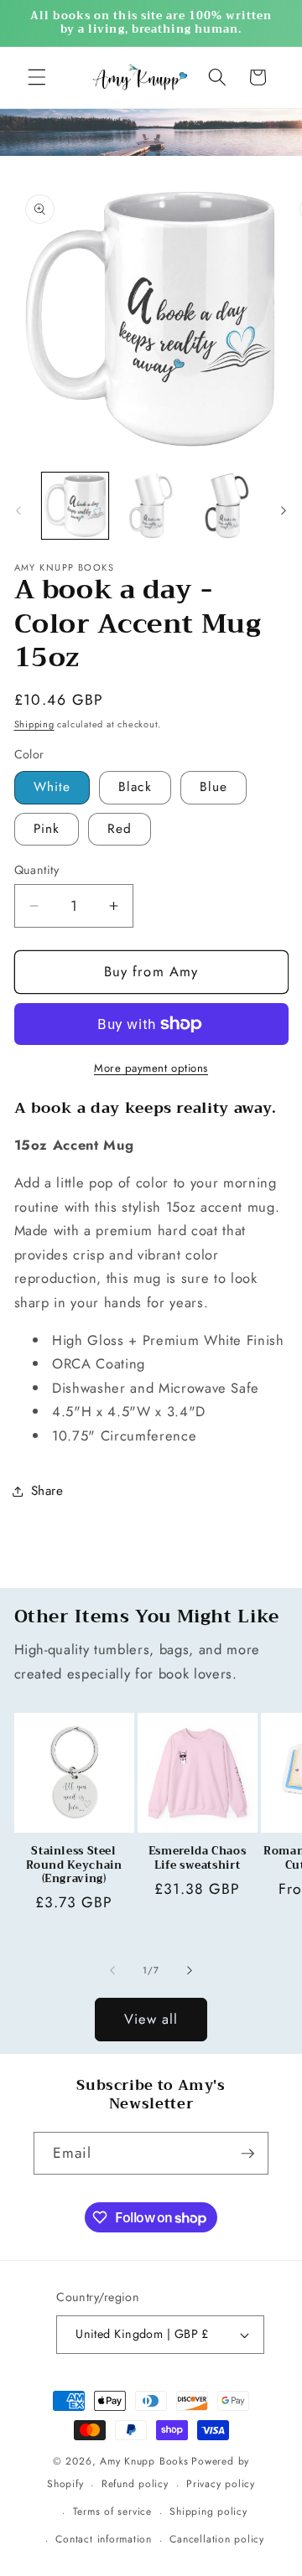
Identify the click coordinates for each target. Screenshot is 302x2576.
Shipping (34, 724)
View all (151, 2019)
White (52, 787)
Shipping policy (208, 2511)
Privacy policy (221, 2484)
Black (135, 787)
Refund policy (135, 2484)
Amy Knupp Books (144, 2461)
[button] (37, 77)
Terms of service (112, 2511)
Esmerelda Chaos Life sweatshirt (197, 1858)
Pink (47, 829)
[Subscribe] (247, 2154)
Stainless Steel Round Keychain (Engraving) (74, 1865)
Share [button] (47, 1491)
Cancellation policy (217, 2539)
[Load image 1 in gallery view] (75, 506)
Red (120, 829)
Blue (213, 787)
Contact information (104, 2539)
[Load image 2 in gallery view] (151, 506)
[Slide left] (18, 510)
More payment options (151, 1068)
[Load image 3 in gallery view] (227, 506)
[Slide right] (284, 510)
